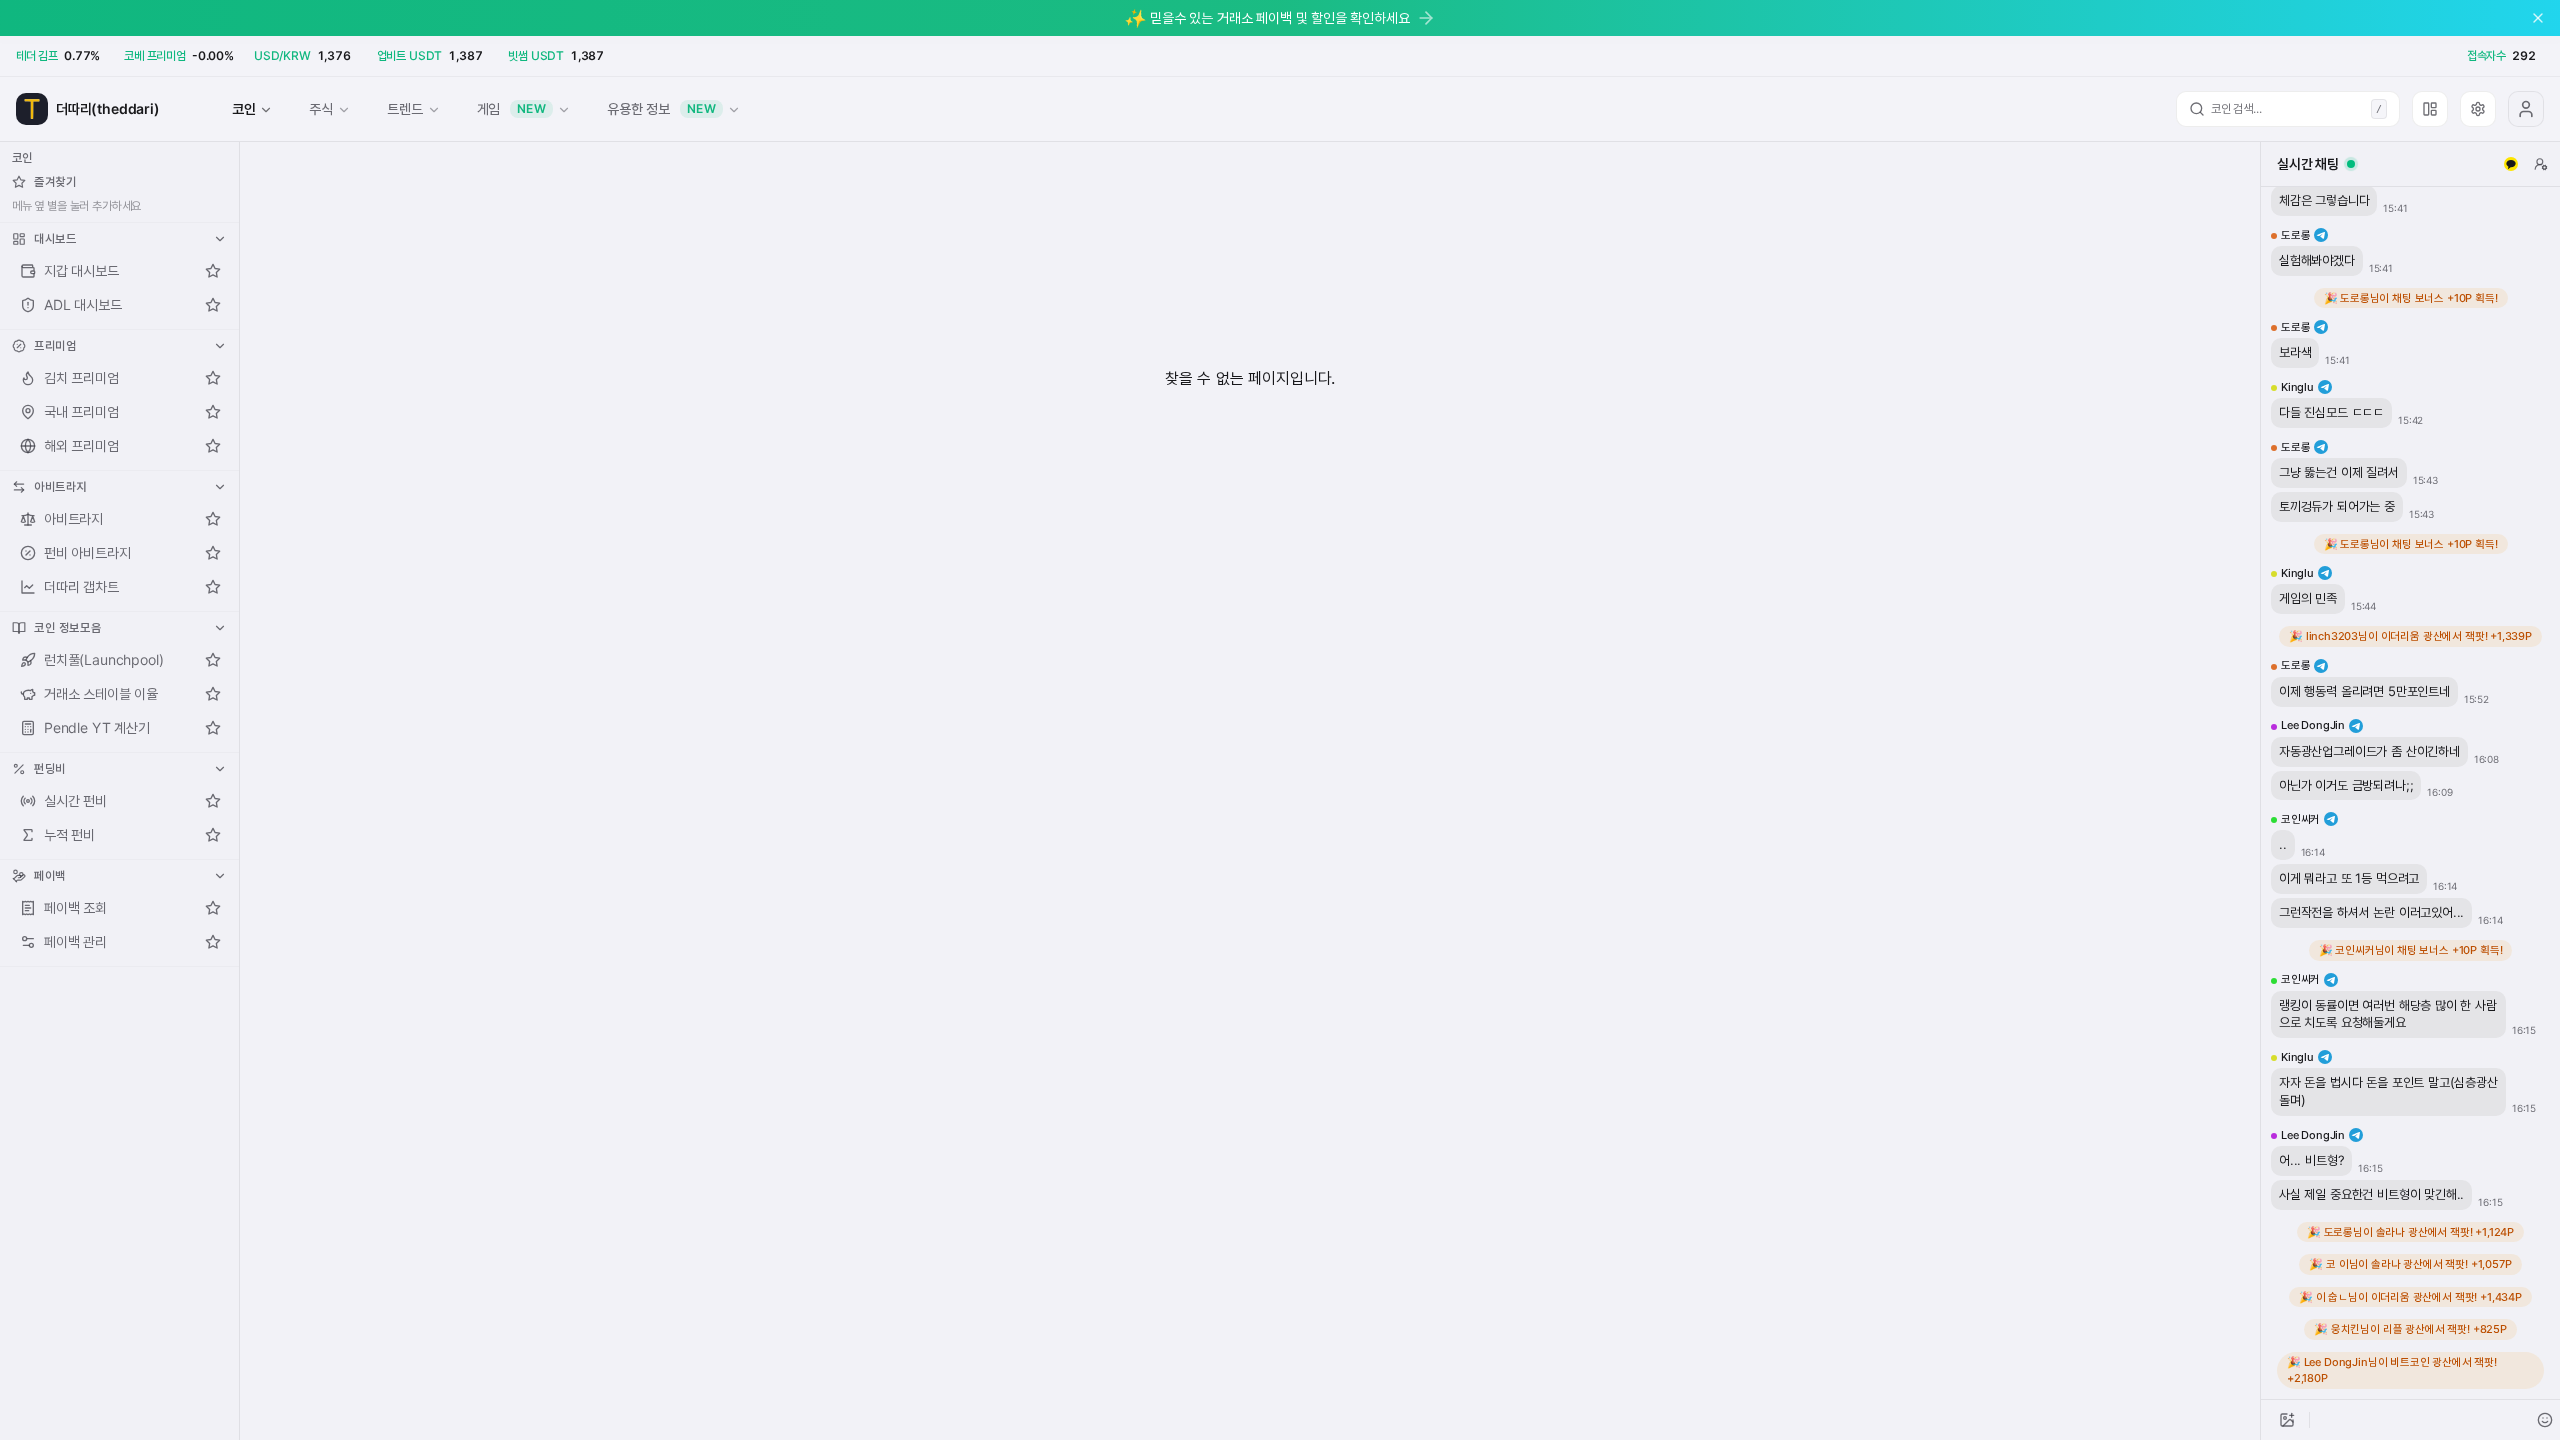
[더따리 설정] (2478, 109)
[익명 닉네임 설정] (2541, 164)
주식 (321, 108)
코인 (244, 108)
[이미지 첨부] (2287, 1420)
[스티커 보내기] (2545, 1420)
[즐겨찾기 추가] (213, 271)
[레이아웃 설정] (2430, 109)
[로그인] (2526, 109)
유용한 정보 (661, 108)
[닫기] (2538, 18)
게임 (512, 108)
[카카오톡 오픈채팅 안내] (2511, 164)
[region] (2410, 793)
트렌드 (404, 108)
